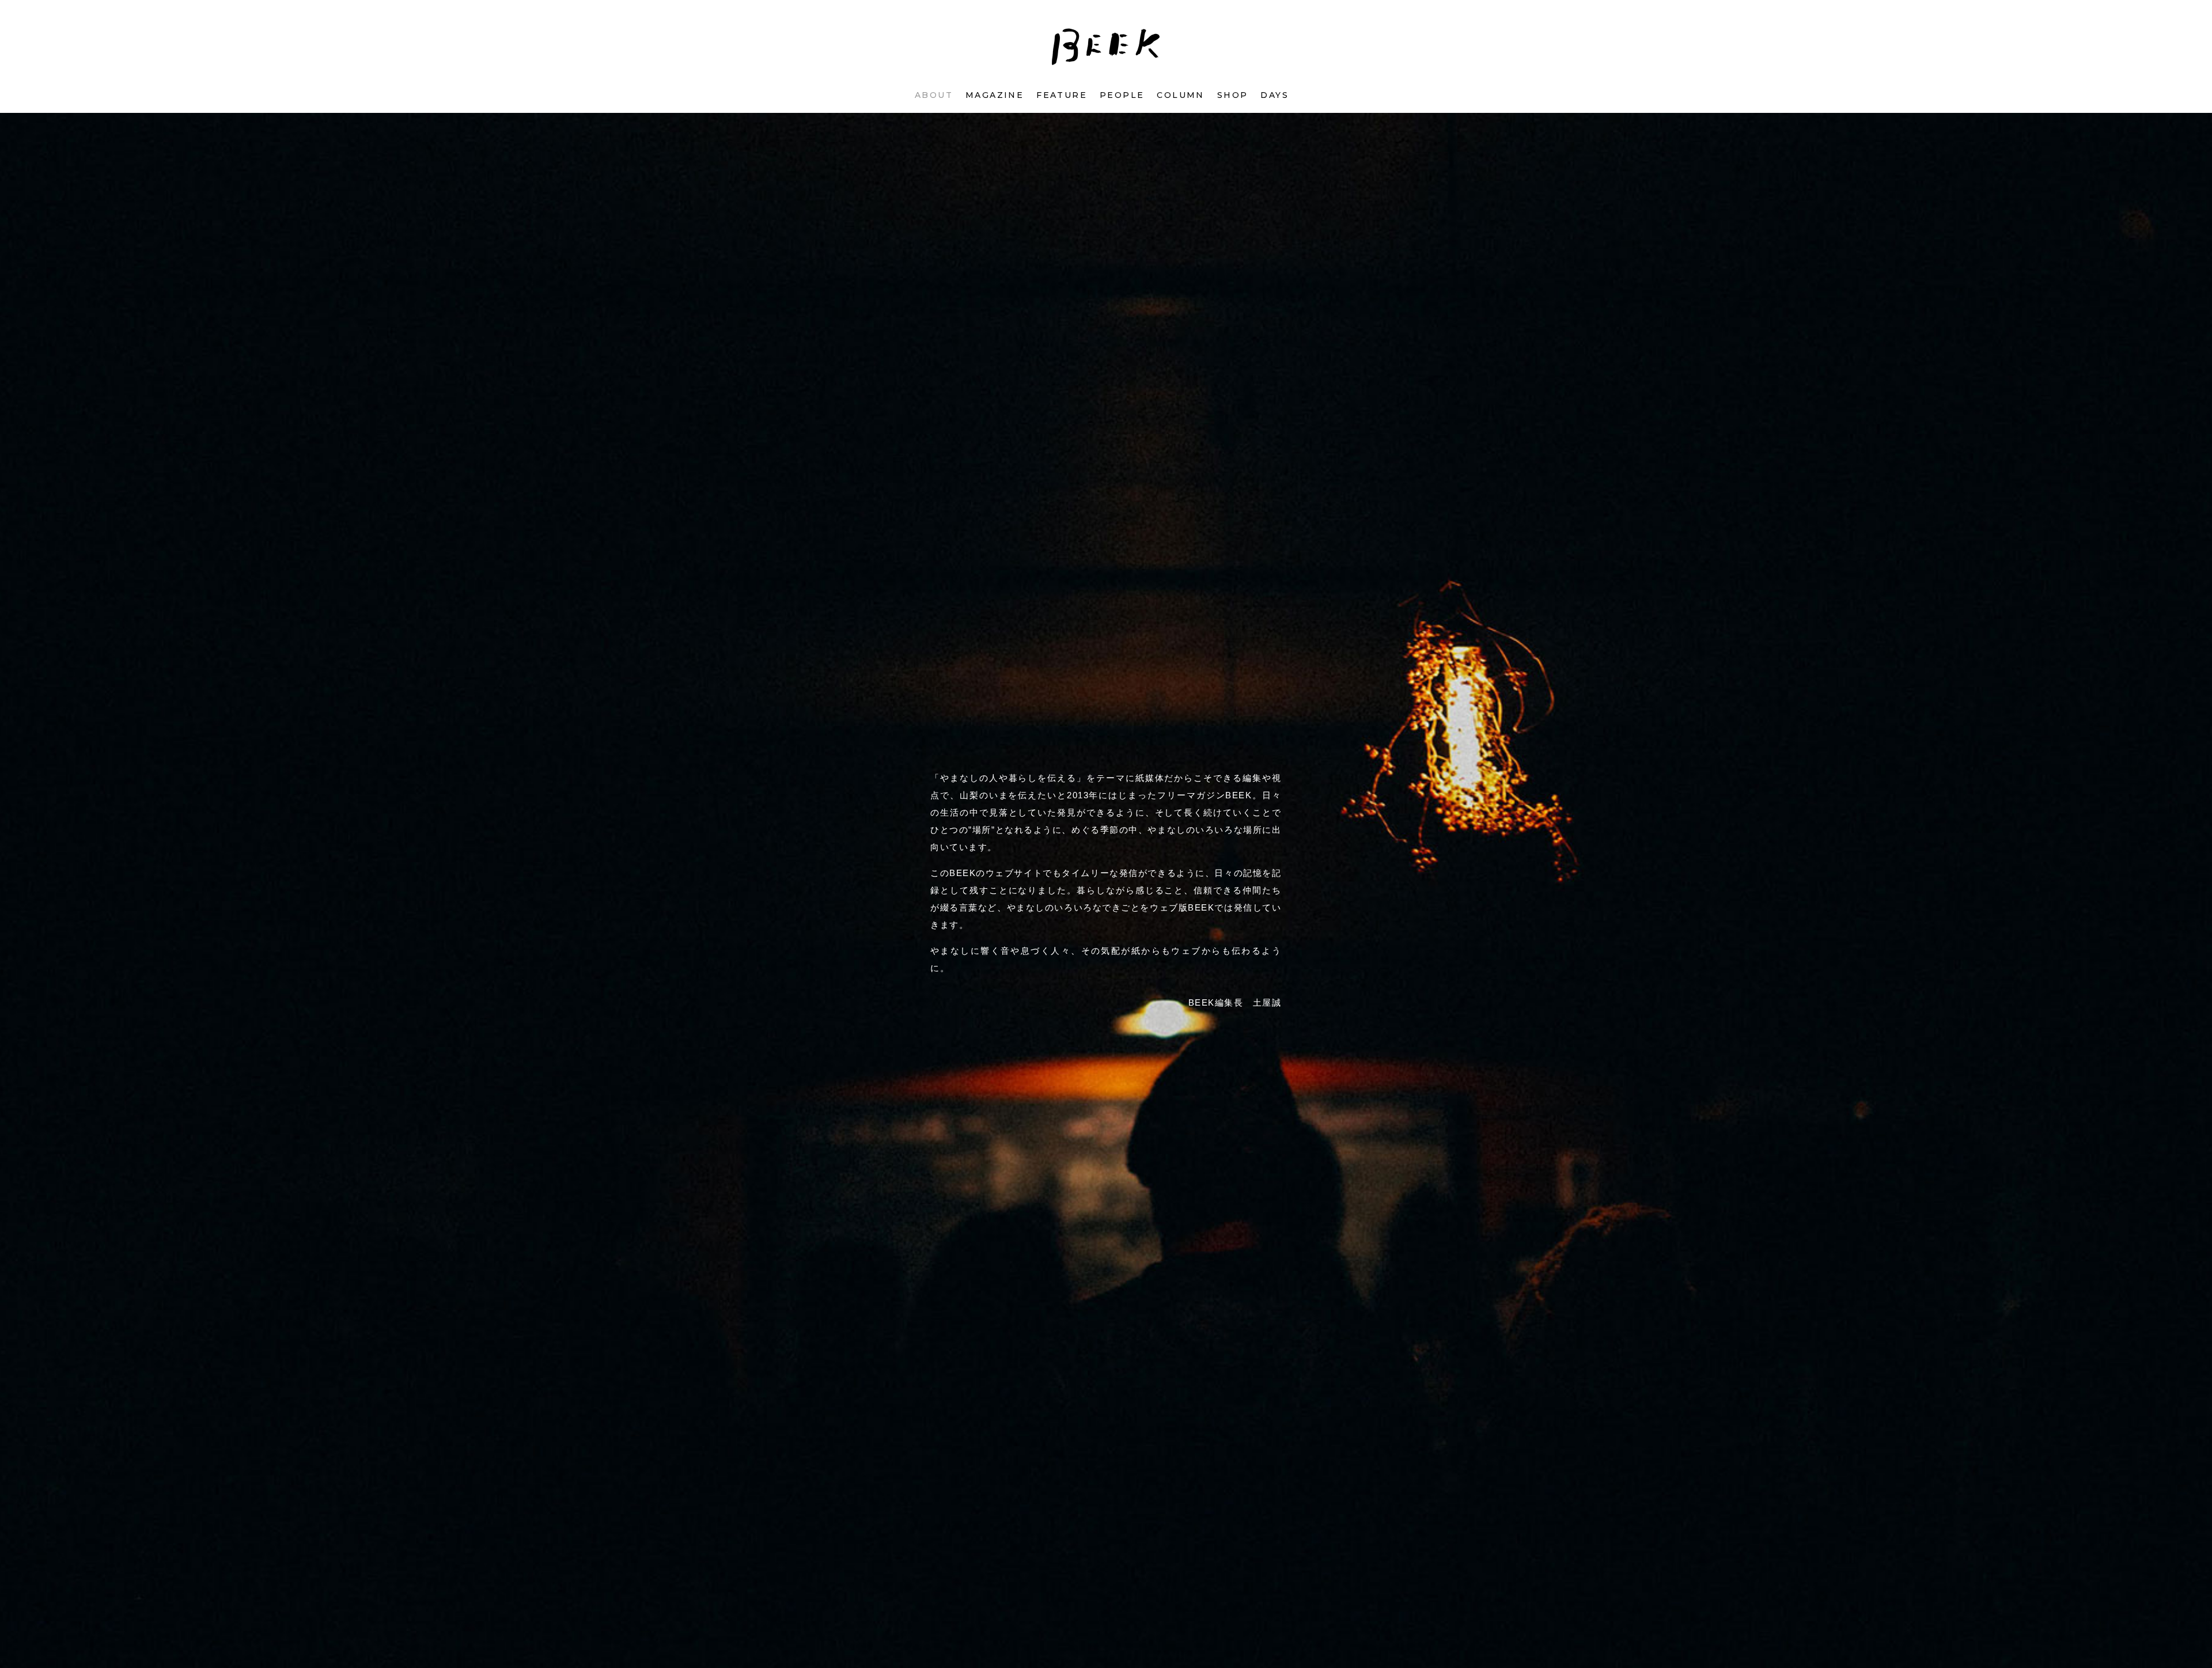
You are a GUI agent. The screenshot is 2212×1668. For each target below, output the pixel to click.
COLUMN (1180, 95)
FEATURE (1062, 95)
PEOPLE (1122, 95)
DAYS (1274, 95)
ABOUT (934, 95)
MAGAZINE (995, 95)
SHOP (1233, 95)
